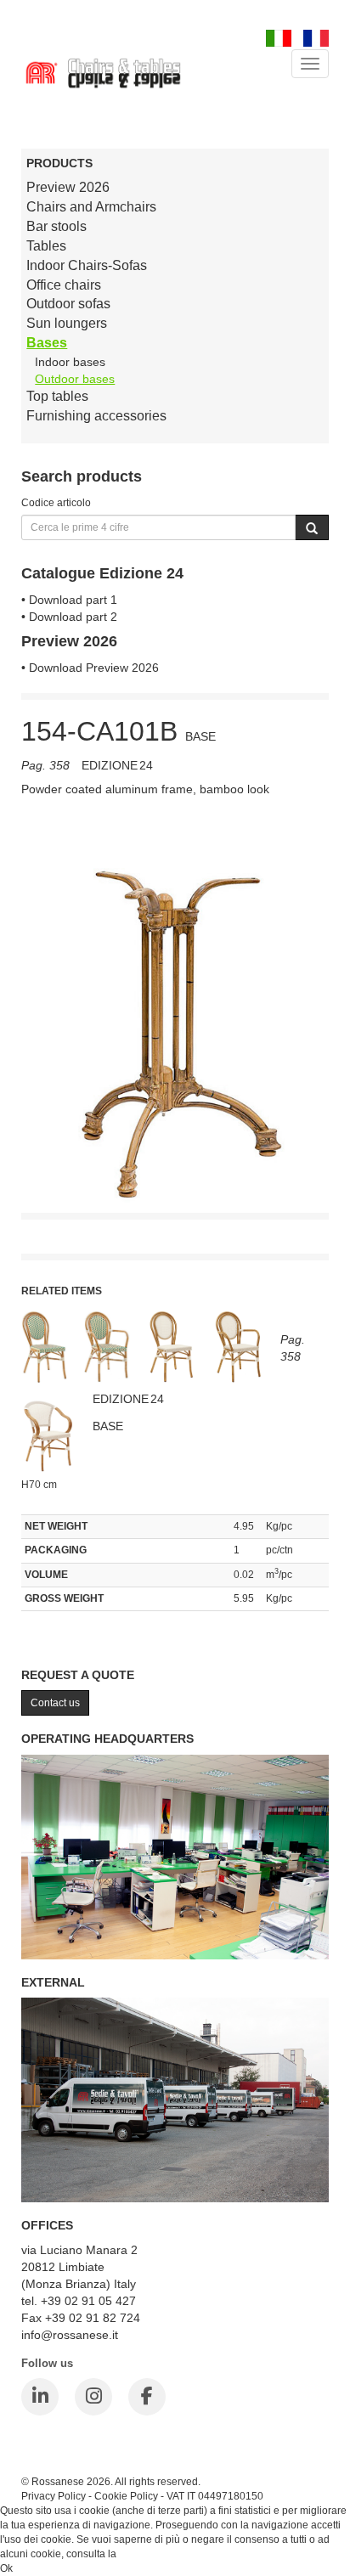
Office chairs (64, 285)
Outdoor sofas (68, 304)
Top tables (57, 396)
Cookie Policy (126, 2496)
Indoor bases (70, 362)
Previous (34, 995)
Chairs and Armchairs (91, 207)
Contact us (55, 1703)
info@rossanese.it (70, 2335)
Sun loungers (67, 323)
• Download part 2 (69, 617)
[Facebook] (147, 2397)
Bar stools (56, 226)
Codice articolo (56, 502)
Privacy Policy (54, 2496)
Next (316, 995)
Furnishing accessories (96, 416)
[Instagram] (93, 2397)
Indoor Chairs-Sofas (87, 265)
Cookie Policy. (152, 2554)
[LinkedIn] (40, 2397)
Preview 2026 (68, 187)
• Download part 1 (69, 600)
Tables (46, 246)
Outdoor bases (75, 379)
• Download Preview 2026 (90, 668)
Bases (47, 343)
